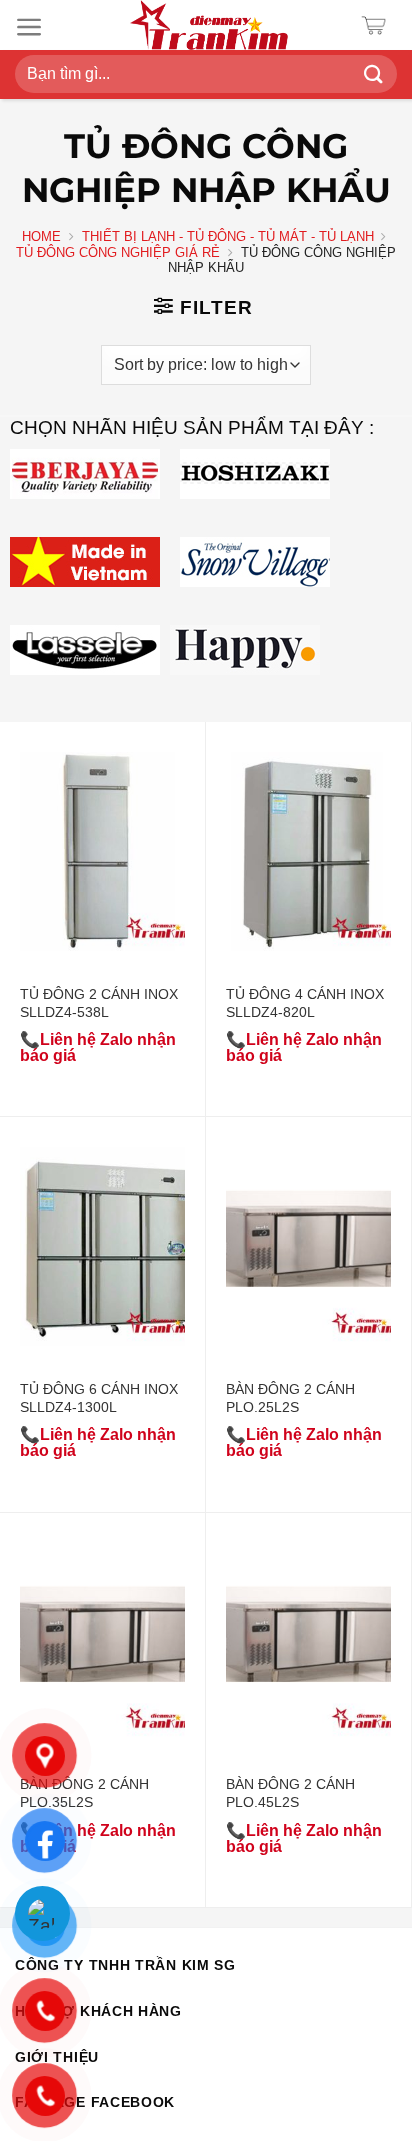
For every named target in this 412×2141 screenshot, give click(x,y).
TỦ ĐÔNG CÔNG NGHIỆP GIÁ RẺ (118, 252)
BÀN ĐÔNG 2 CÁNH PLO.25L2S (290, 1398)
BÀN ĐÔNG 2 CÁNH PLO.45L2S (290, 1793)
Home (41, 236)
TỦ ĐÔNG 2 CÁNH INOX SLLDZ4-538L (99, 1003)
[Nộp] (373, 74)
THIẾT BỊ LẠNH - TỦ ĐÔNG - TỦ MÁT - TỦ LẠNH (228, 236)
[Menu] (29, 27)
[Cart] (378, 25)
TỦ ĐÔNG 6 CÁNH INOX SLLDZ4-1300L (99, 1398)
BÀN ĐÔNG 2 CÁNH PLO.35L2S (84, 1793)
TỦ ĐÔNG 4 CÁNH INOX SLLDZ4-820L (305, 1003)
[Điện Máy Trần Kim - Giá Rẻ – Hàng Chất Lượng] (209, 25)
